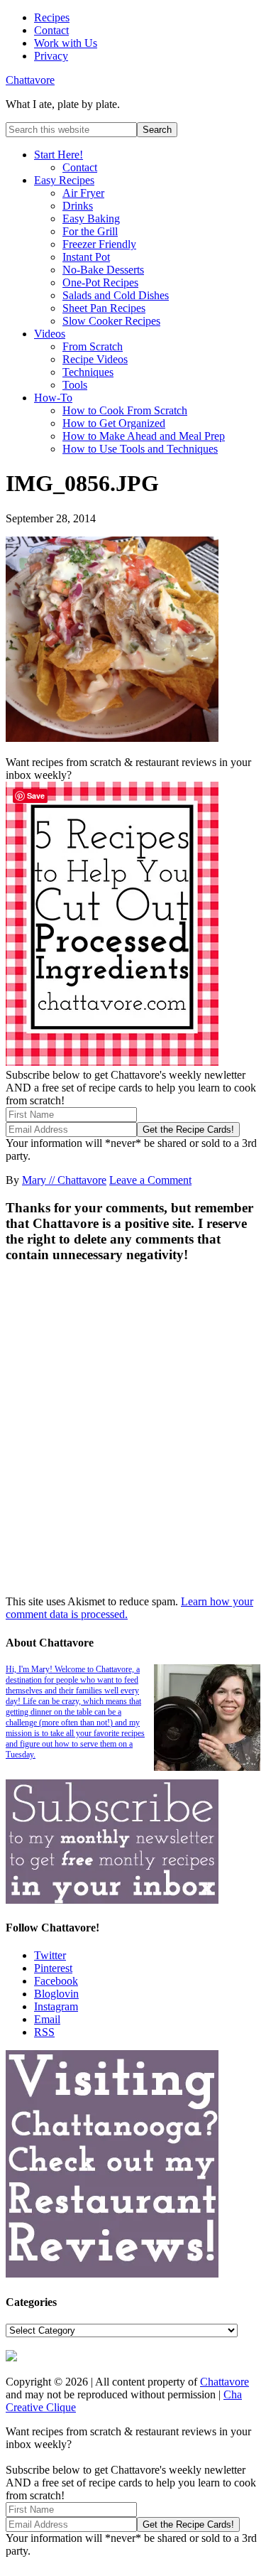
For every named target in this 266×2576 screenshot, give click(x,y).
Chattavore (30, 80)
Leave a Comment (150, 1180)
